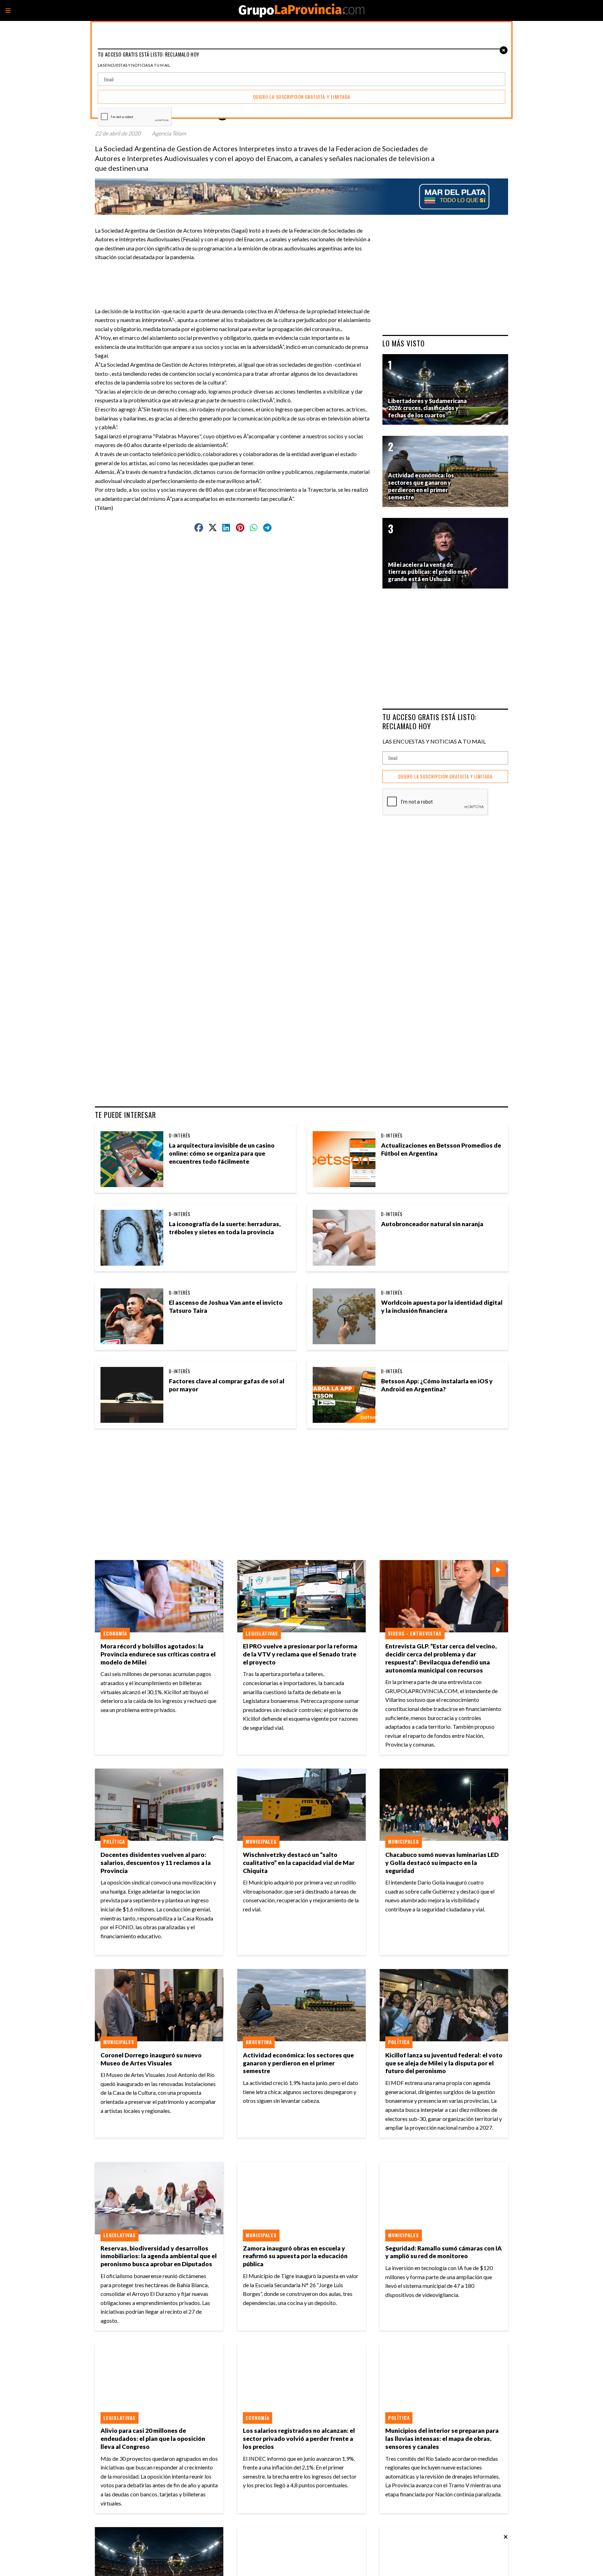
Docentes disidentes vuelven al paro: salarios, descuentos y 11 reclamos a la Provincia (156, 1863)
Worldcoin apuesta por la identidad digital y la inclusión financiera (442, 1307)
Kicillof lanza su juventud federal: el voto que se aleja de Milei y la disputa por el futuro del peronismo (444, 2063)
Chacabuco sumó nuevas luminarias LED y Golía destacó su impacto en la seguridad (442, 1863)
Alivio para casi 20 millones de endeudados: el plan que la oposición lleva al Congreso (153, 2439)
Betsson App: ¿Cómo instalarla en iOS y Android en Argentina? (437, 1385)
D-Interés (180, 1135)
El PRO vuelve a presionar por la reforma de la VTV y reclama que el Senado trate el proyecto (300, 1654)
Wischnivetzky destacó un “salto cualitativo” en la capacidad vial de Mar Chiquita (299, 1863)
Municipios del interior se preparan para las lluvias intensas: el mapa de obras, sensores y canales (442, 2439)
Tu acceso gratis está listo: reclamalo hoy (430, 721)
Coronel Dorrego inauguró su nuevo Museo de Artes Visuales (151, 2059)
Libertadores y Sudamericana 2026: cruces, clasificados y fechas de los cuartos (427, 408)
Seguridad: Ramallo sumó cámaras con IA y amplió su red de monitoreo (444, 2252)
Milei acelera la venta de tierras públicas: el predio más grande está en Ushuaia (428, 572)
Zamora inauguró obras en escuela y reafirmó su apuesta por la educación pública (295, 2256)
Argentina (259, 2042)
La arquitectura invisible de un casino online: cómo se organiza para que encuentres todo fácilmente (222, 1153)
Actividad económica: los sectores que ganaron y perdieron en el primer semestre (298, 2063)
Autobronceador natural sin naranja (432, 1224)
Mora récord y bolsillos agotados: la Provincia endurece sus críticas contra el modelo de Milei (158, 1654)
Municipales (261, 1842)
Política (114, 1842)
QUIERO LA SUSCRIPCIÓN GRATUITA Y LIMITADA (445, 777)
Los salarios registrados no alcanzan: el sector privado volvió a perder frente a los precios (299, 2439)
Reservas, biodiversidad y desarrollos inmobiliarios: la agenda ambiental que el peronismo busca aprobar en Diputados (159, 2256)
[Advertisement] (236, 277)
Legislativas (262, 1633)
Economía (115, 1633)
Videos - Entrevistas (415, 1633)
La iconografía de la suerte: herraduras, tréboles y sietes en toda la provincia (225, 1228)
